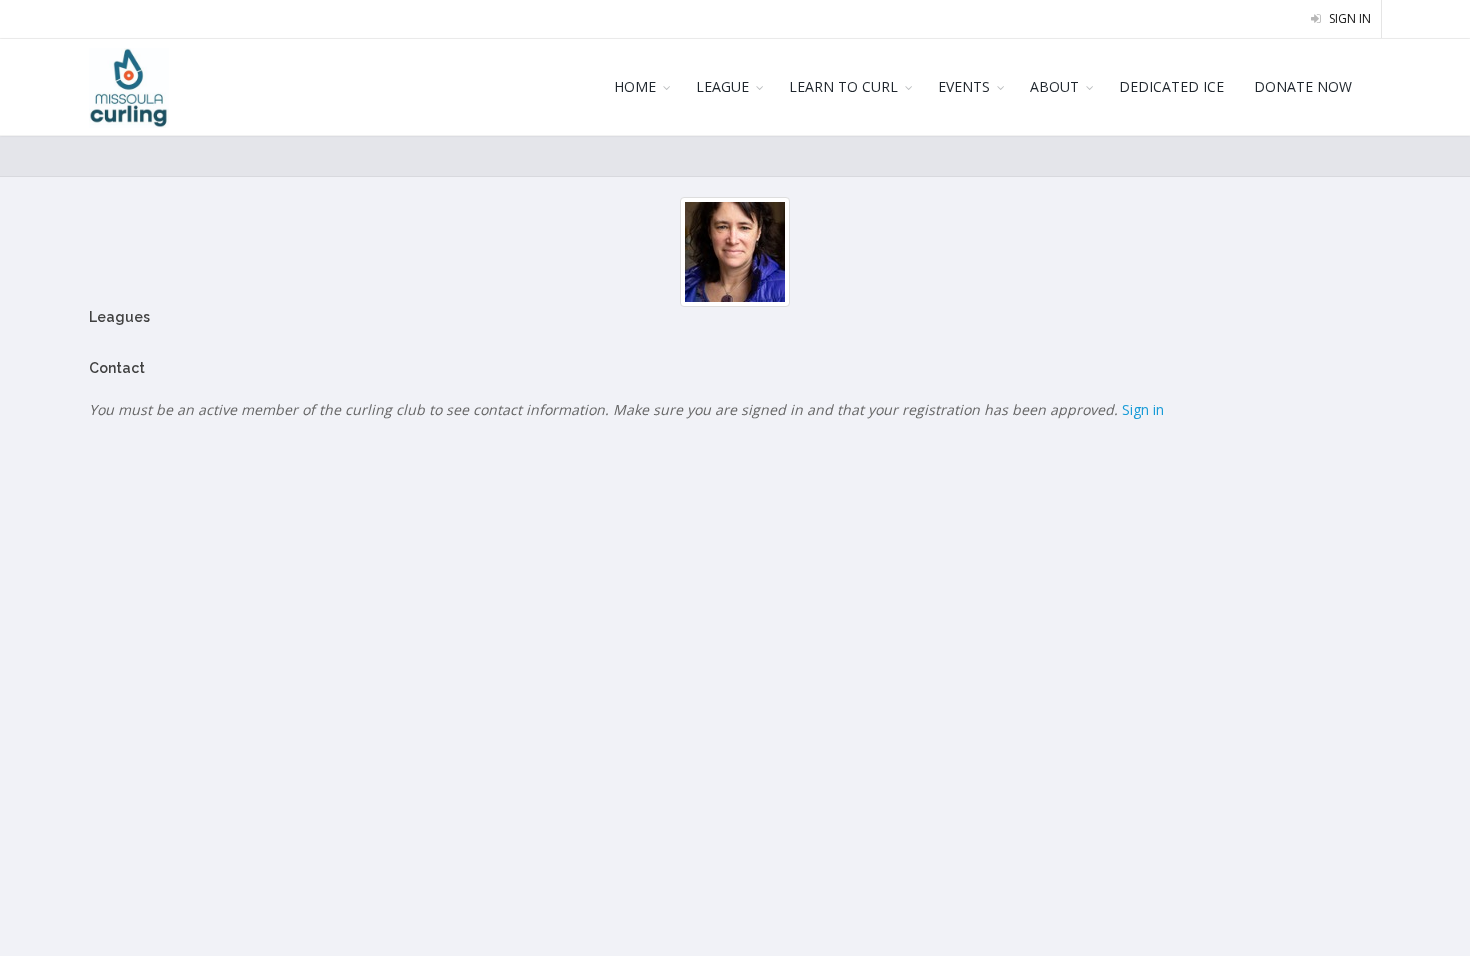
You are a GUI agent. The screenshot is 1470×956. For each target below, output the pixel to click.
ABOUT (1054, 86)
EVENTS (964, 86)
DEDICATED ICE (1171, 86)
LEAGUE (722, 86)
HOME (635, 86)
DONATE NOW (1303, 86)
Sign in (1348, 18)
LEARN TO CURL (843, 86)
